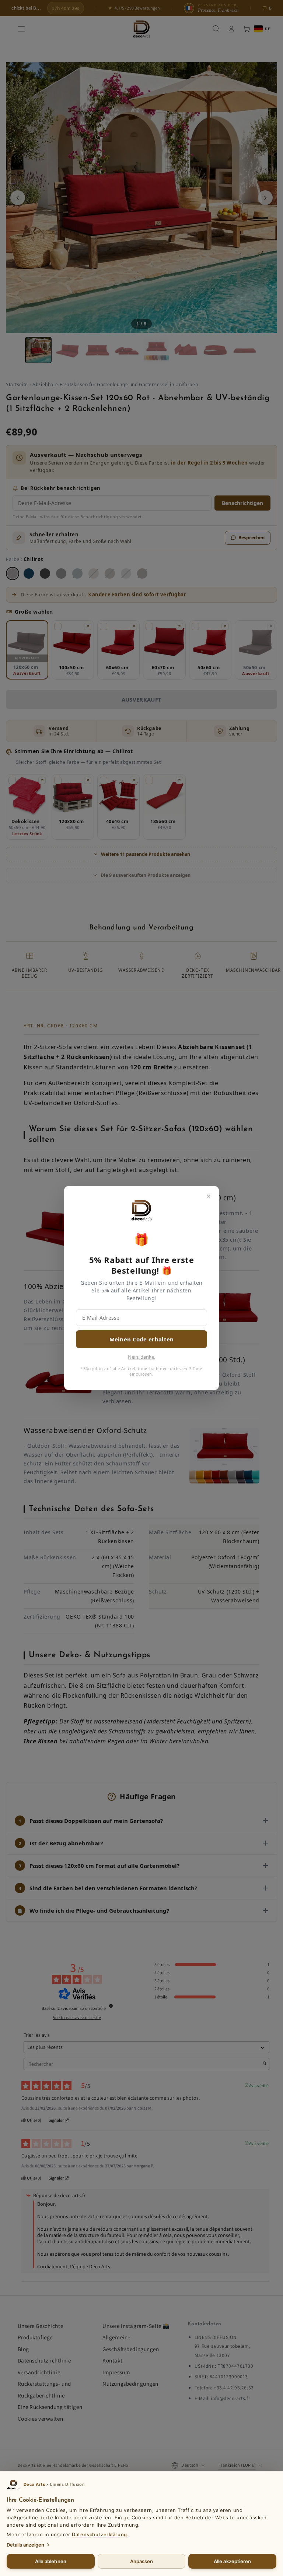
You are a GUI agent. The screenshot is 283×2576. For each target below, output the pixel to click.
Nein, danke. (141, 1357)
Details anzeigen (25, 2545)
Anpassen (142, 2561)
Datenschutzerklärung (99, 2534)
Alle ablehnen (51, 2561)
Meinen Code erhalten (142, 1339)
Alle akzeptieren (232, 2561)
